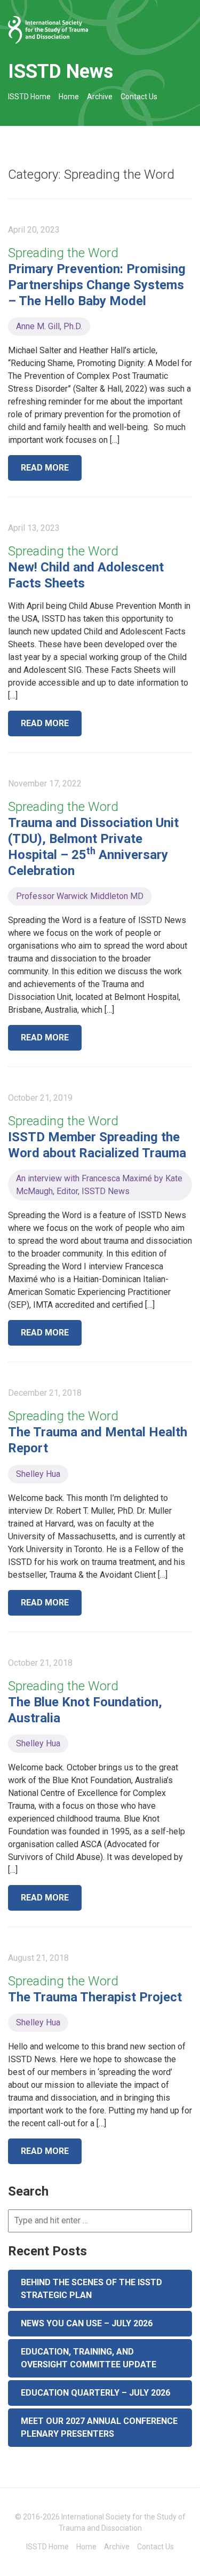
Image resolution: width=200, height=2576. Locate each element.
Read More (45, 468)
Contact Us (139, 97)
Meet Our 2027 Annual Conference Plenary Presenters (99, 2427)
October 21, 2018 (40, 1663)
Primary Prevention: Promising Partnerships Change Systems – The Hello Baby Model (97, 285)
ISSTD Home (29, 97)
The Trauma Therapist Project (95, 1997)
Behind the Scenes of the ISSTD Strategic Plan (91, 2289)
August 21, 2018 (38, 1958)
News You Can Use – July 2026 (87, 2323)
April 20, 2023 (34, 230)
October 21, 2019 (40, 1098)
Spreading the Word (63, 253)
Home (69, 97)
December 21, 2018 (45, 1393)
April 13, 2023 (34, 528)
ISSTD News (61, 71)
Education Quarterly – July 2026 (95, 2393)
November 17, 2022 (45, 784)
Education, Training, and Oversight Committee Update (89, 2358)
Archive (100, 97)
